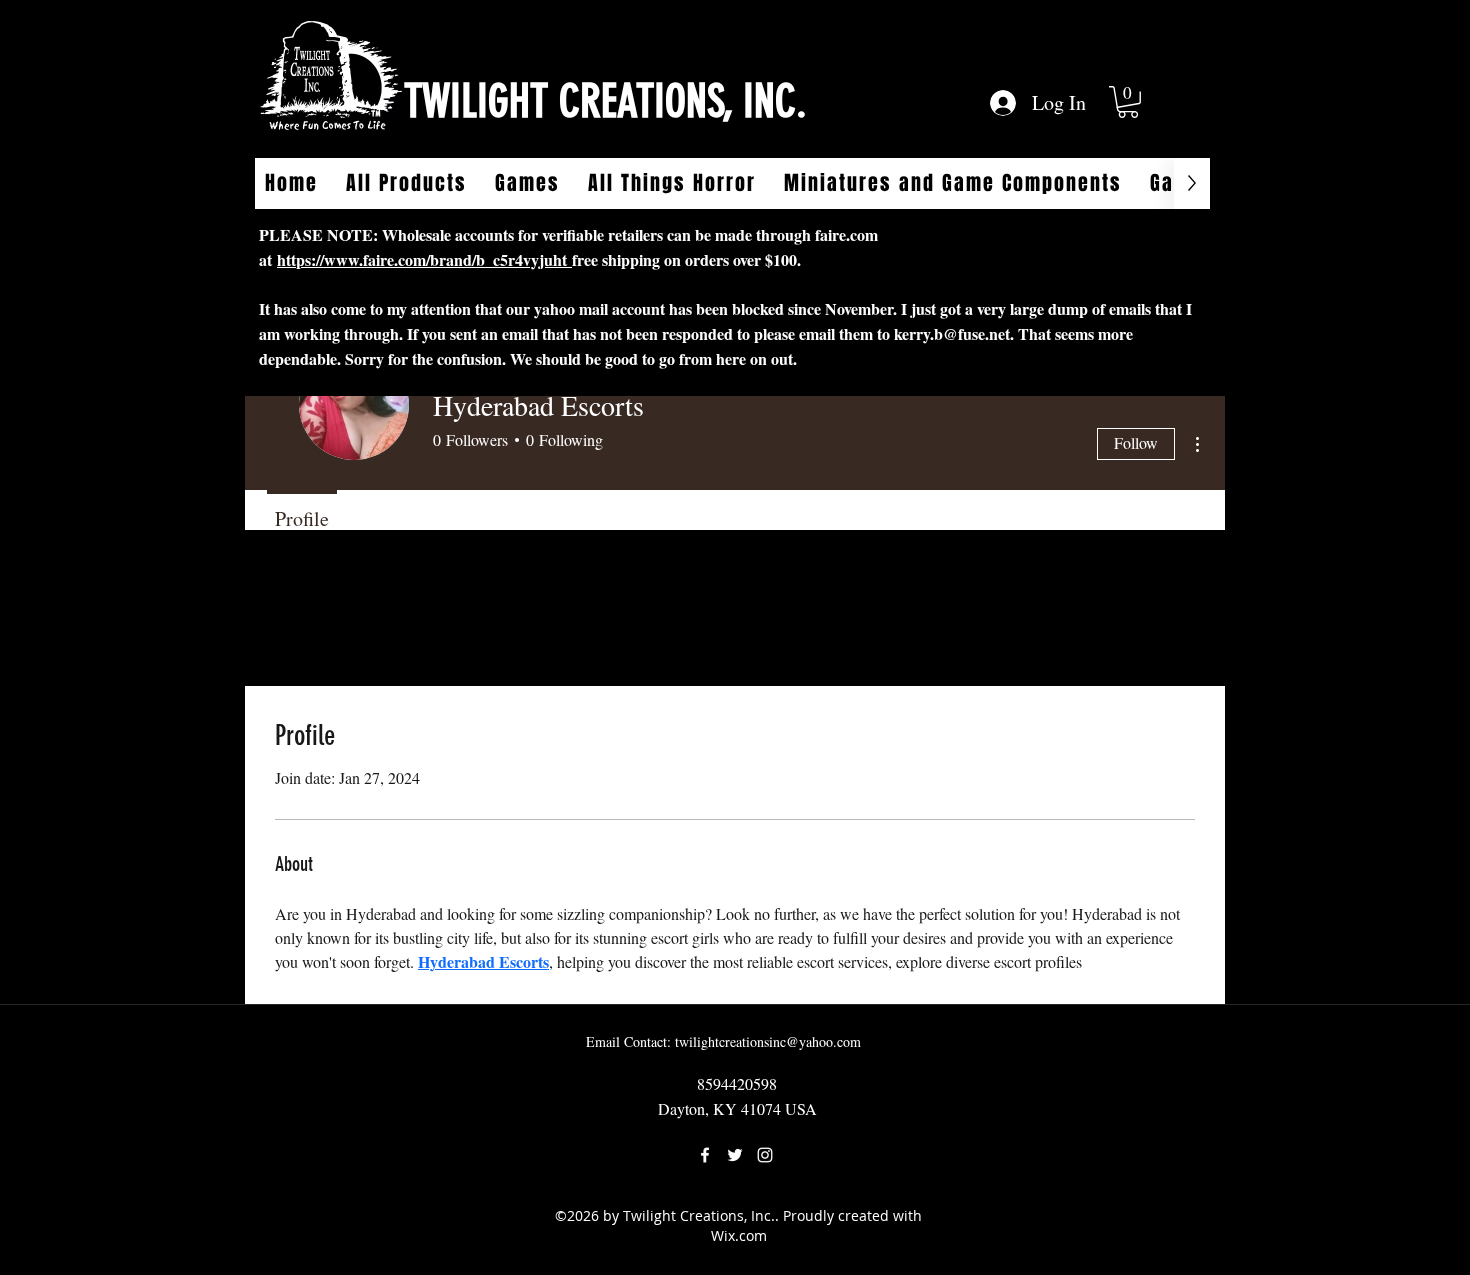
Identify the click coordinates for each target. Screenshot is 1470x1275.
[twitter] (735, 1155)
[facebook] (705, 1155)
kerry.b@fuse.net (952, 333)
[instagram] (765, 1155)
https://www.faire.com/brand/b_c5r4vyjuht (424, 259)
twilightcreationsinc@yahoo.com (768, 1041)
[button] (1128, 102)
